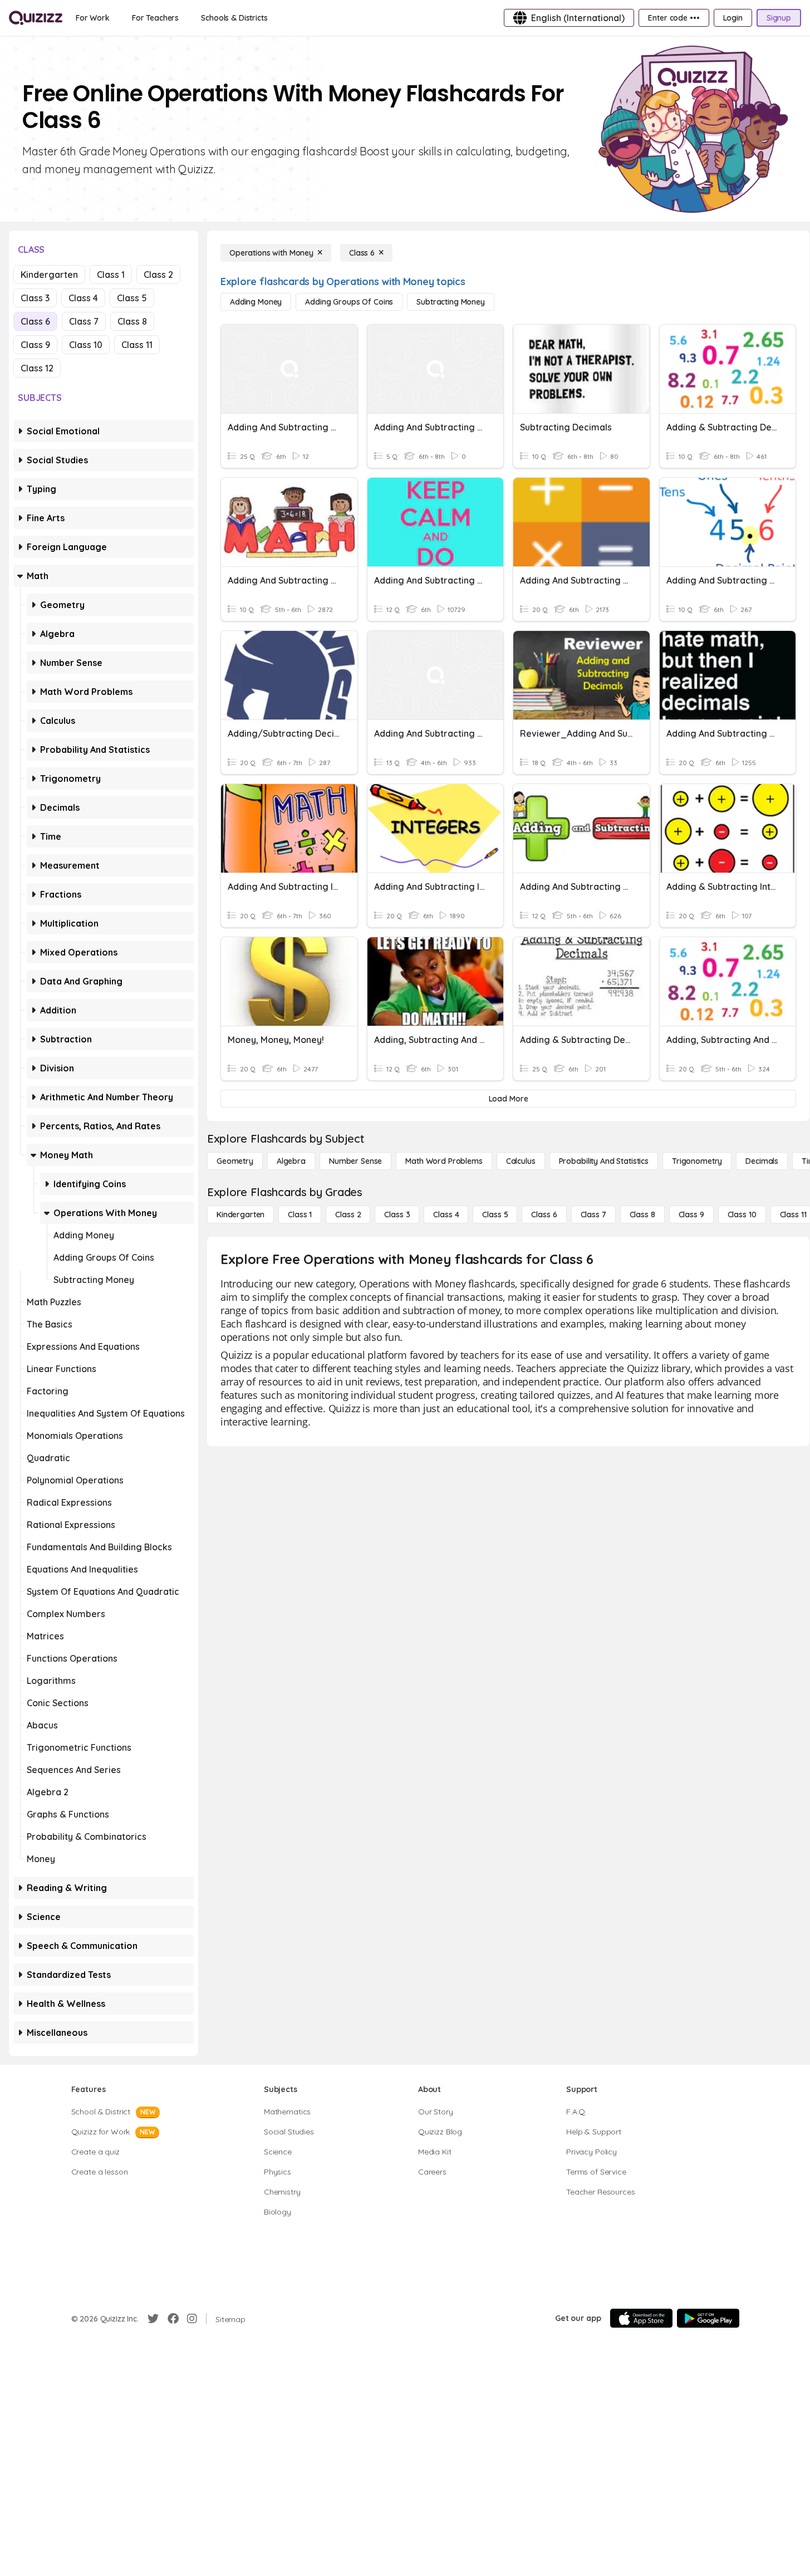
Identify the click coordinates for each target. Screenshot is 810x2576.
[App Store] (641, 2318)
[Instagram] (192, 2319)
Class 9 (35, 345)
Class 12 (37, 368)
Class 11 (137, 345)
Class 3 (35, 298)
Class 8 (132, 321)
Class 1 (111, 275)
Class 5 (132, 298)
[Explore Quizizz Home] (36, 18)
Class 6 (35, 321)
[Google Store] (708, 2318)
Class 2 (158, 275)
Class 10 (86, 345)
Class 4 (83, 298)
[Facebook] (173, 2319)
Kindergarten (49, 275)
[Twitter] (153, 2319)
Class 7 (84, 321)
